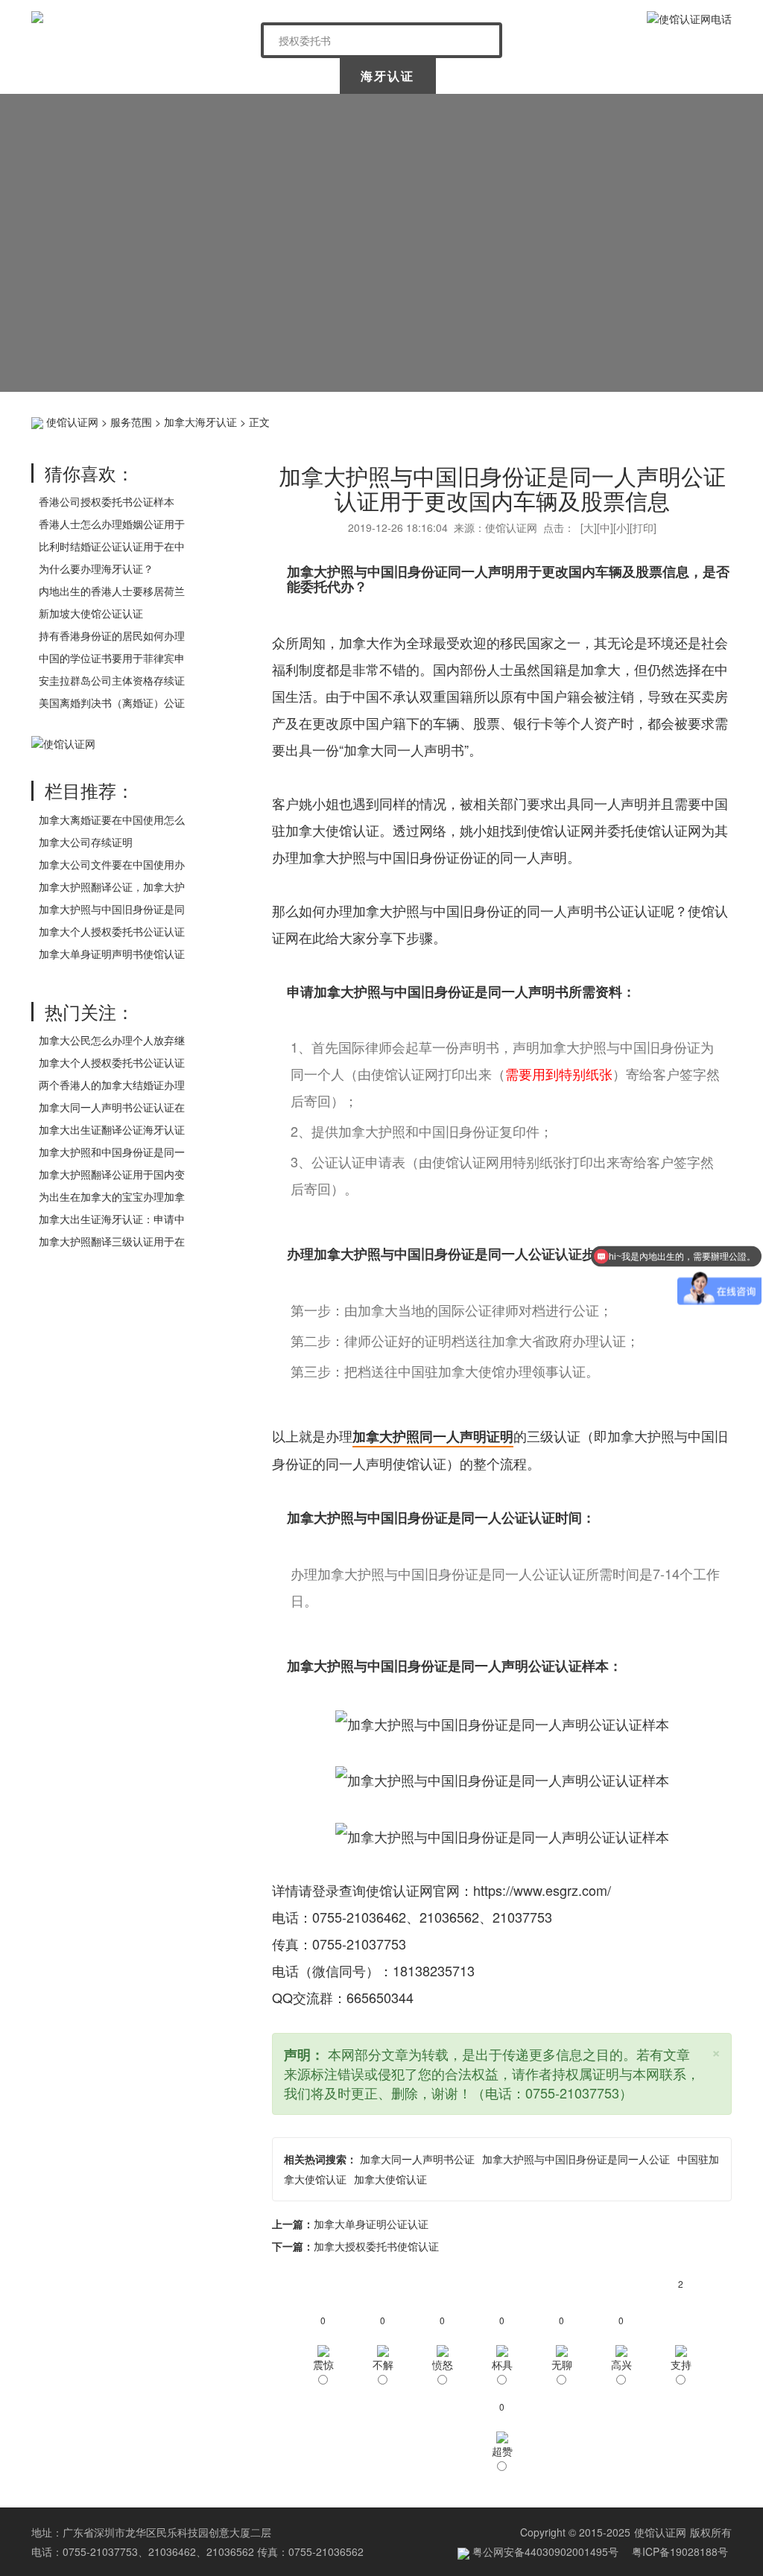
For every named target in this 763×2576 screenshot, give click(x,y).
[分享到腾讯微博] (649, 420)
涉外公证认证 (486, 76)
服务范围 (131, 422)
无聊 (562, 2364)
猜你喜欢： (89, 473)
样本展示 (584, 76)
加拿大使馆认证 (390, 2179)
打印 (643, 527)
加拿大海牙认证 (200, 422)
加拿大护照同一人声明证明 (433, 1436)
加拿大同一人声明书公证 (417, 2159)
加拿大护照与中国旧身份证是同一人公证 (576, 2159)
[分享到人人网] (672, 420)
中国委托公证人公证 (282, 80)
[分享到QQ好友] (695, 420)
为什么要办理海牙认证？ (96, 568)
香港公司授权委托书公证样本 (107, 501)
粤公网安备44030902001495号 (544, 2551)
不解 (383, 2364)
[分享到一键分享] (718, 420)
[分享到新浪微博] (602, 420)
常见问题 (682, 76)
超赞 (502, 2451)
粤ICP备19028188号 (680, 2551)
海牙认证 (387, 76)
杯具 (502, 2364)
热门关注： (89, 1011)
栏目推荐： (89, 790)
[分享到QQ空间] (579, 420)
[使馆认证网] (140, 17)
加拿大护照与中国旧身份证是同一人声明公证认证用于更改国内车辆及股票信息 (502, 488)
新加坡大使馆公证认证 (91, 613)
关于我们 (177, 76)
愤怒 (443, 2364)
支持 (681, 2364)
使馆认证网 (80, 76)
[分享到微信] (626, 420)
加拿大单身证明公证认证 (371, 2224)
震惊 (323, 2364)
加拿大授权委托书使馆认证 (376, 2246)
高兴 (621, 2364)
